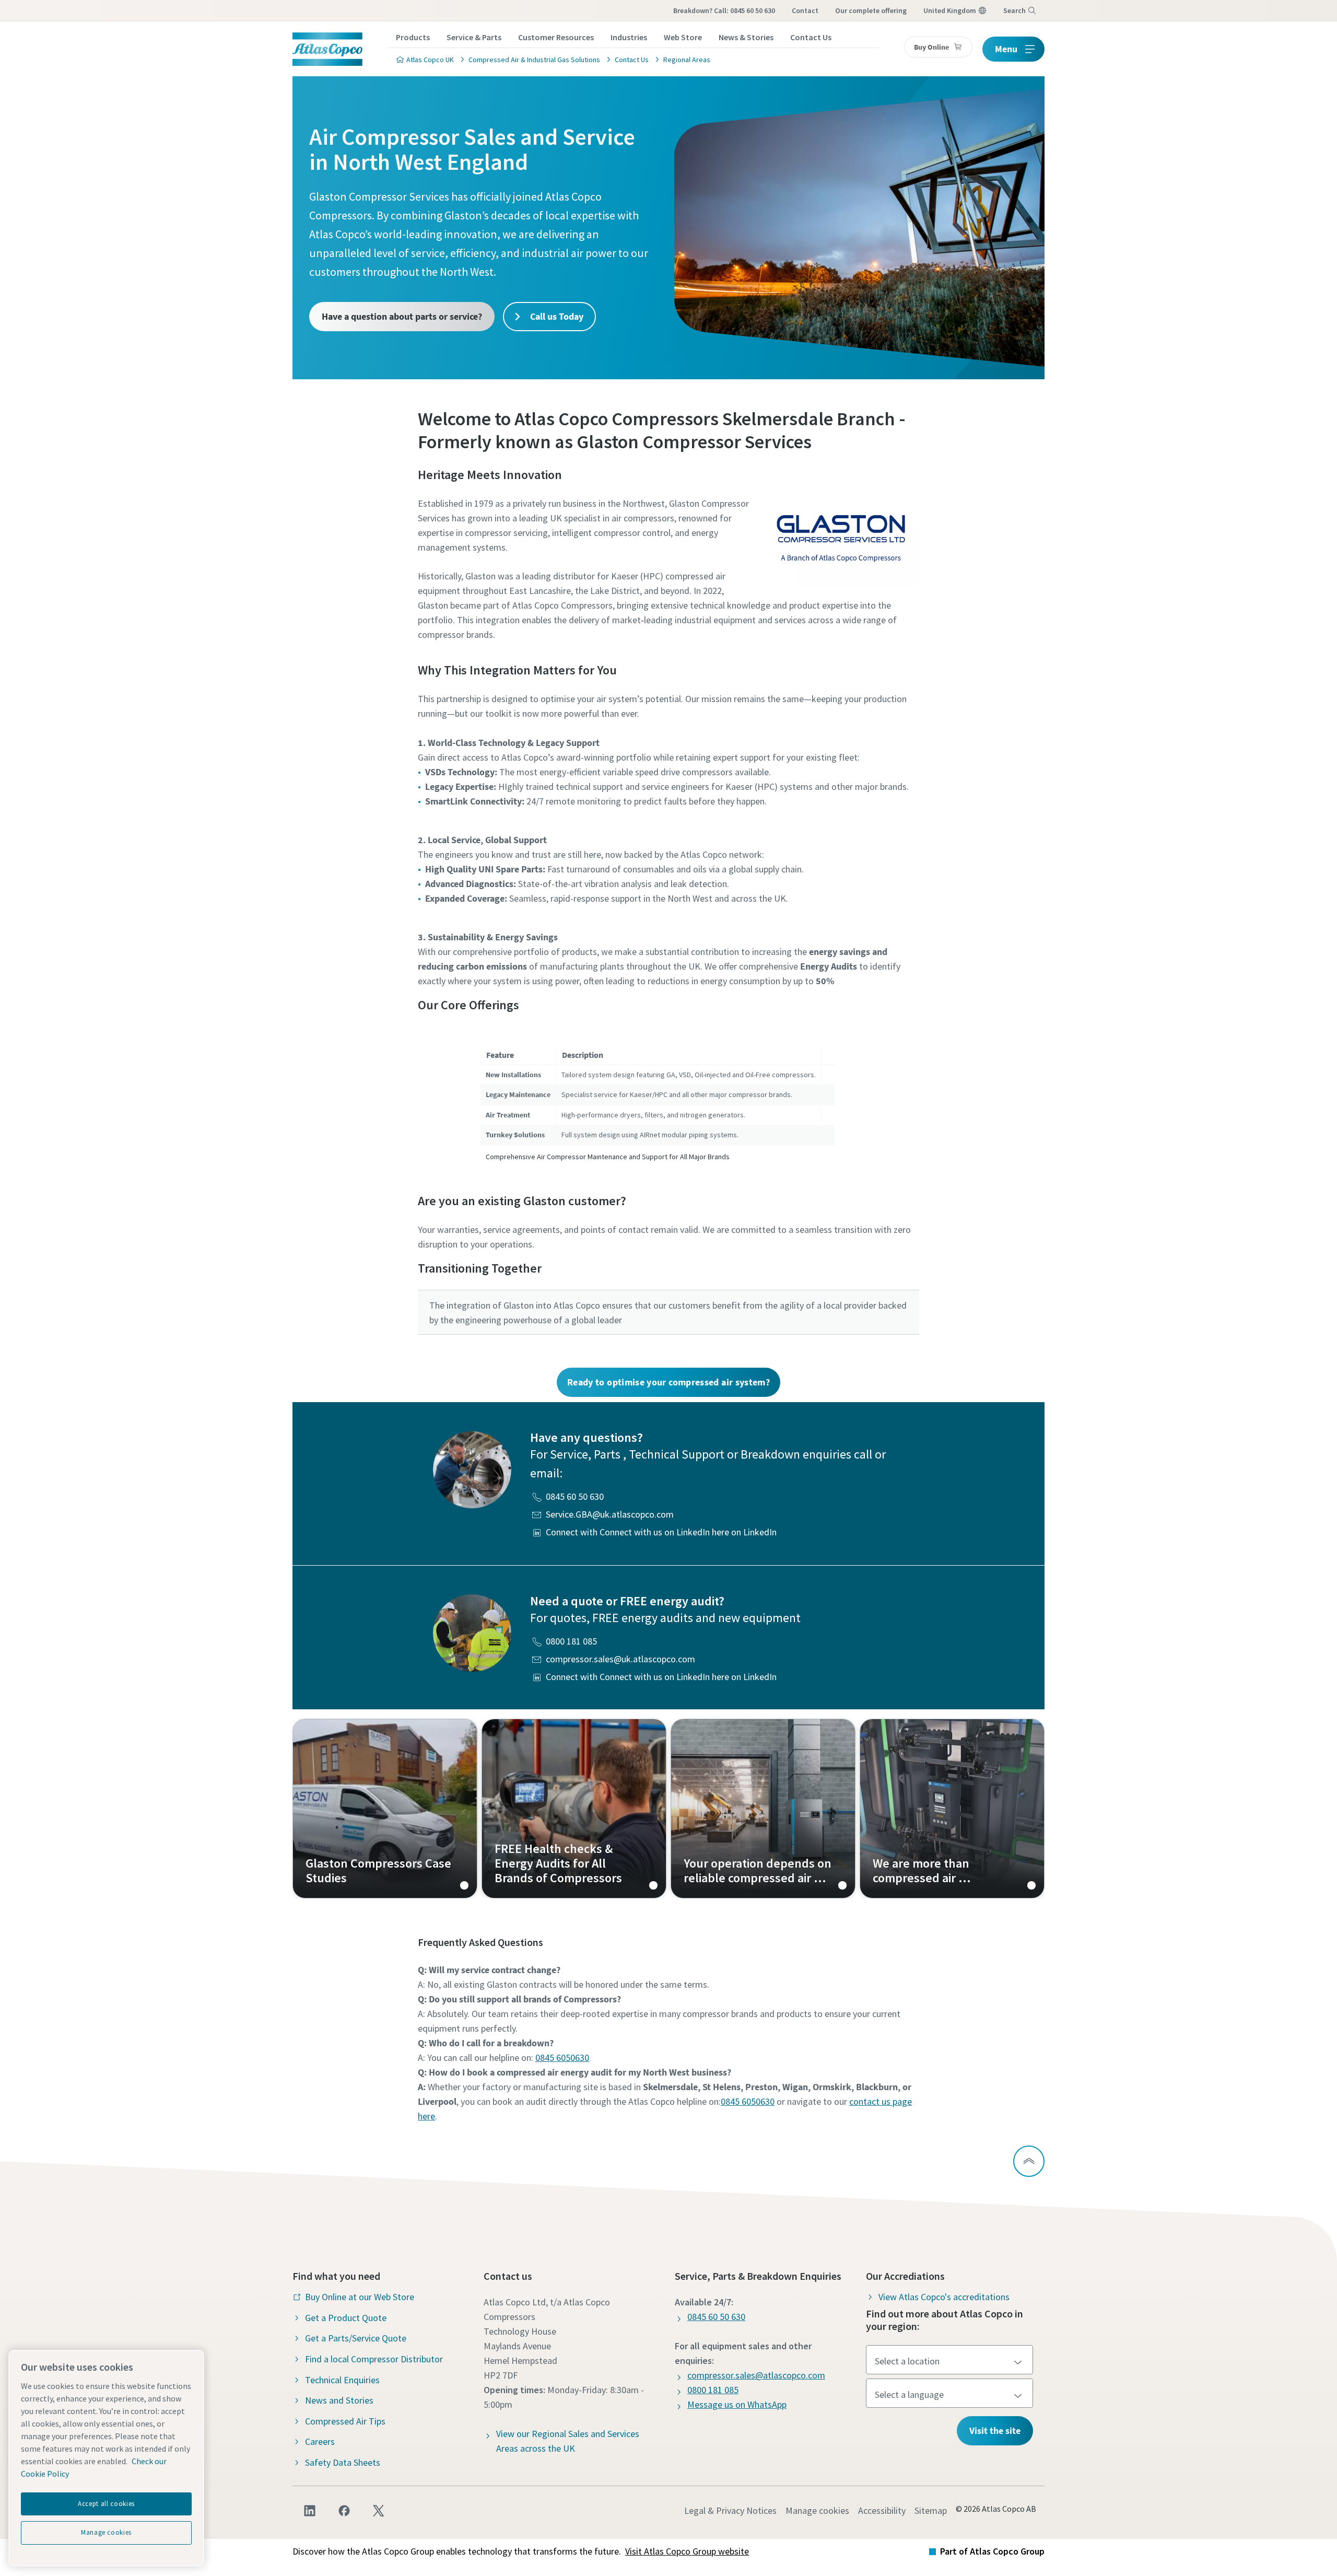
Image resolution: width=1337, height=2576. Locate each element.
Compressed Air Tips (345, 2421)
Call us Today (556, 316)
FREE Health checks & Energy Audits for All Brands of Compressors (574, 1809)
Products (413, 37)
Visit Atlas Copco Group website (687, 2551)
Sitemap (931, 2510)
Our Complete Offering (871, 10)
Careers (320, 2441)
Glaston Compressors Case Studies (385, 1809)
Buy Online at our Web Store (360, 2297)
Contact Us (811, 37)
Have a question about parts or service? (402, 316)
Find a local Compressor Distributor (374, 2359)
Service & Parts (474, 37)
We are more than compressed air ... (952, 1809)
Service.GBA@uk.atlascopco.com (610, 1514)
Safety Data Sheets (343, 2462)
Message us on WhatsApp (737, 2404)
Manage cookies (817, 2510)
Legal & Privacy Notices (730, 2510)
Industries (629, 37)
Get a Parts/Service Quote (356, 2338)
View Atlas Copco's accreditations (944, 2297)
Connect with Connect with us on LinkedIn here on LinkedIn (661, 1532)
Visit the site (995, 2431)
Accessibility (882, 2510)
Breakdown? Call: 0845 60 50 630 (724, 10)
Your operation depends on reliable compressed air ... (763, 1809)
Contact (805, 10)
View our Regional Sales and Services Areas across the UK (568, 2441)
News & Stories (746, 37)
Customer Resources (556, 37)
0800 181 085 (571, 1641)
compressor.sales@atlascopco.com (756, 2375)
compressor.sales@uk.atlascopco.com (620, 1659)
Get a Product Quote (346, 2318)
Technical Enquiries (342, 2380)
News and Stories (339, 2400)
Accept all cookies (106, 2504)
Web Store (683, 37)
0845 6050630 (562, 2058)
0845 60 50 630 (575, 1496)
